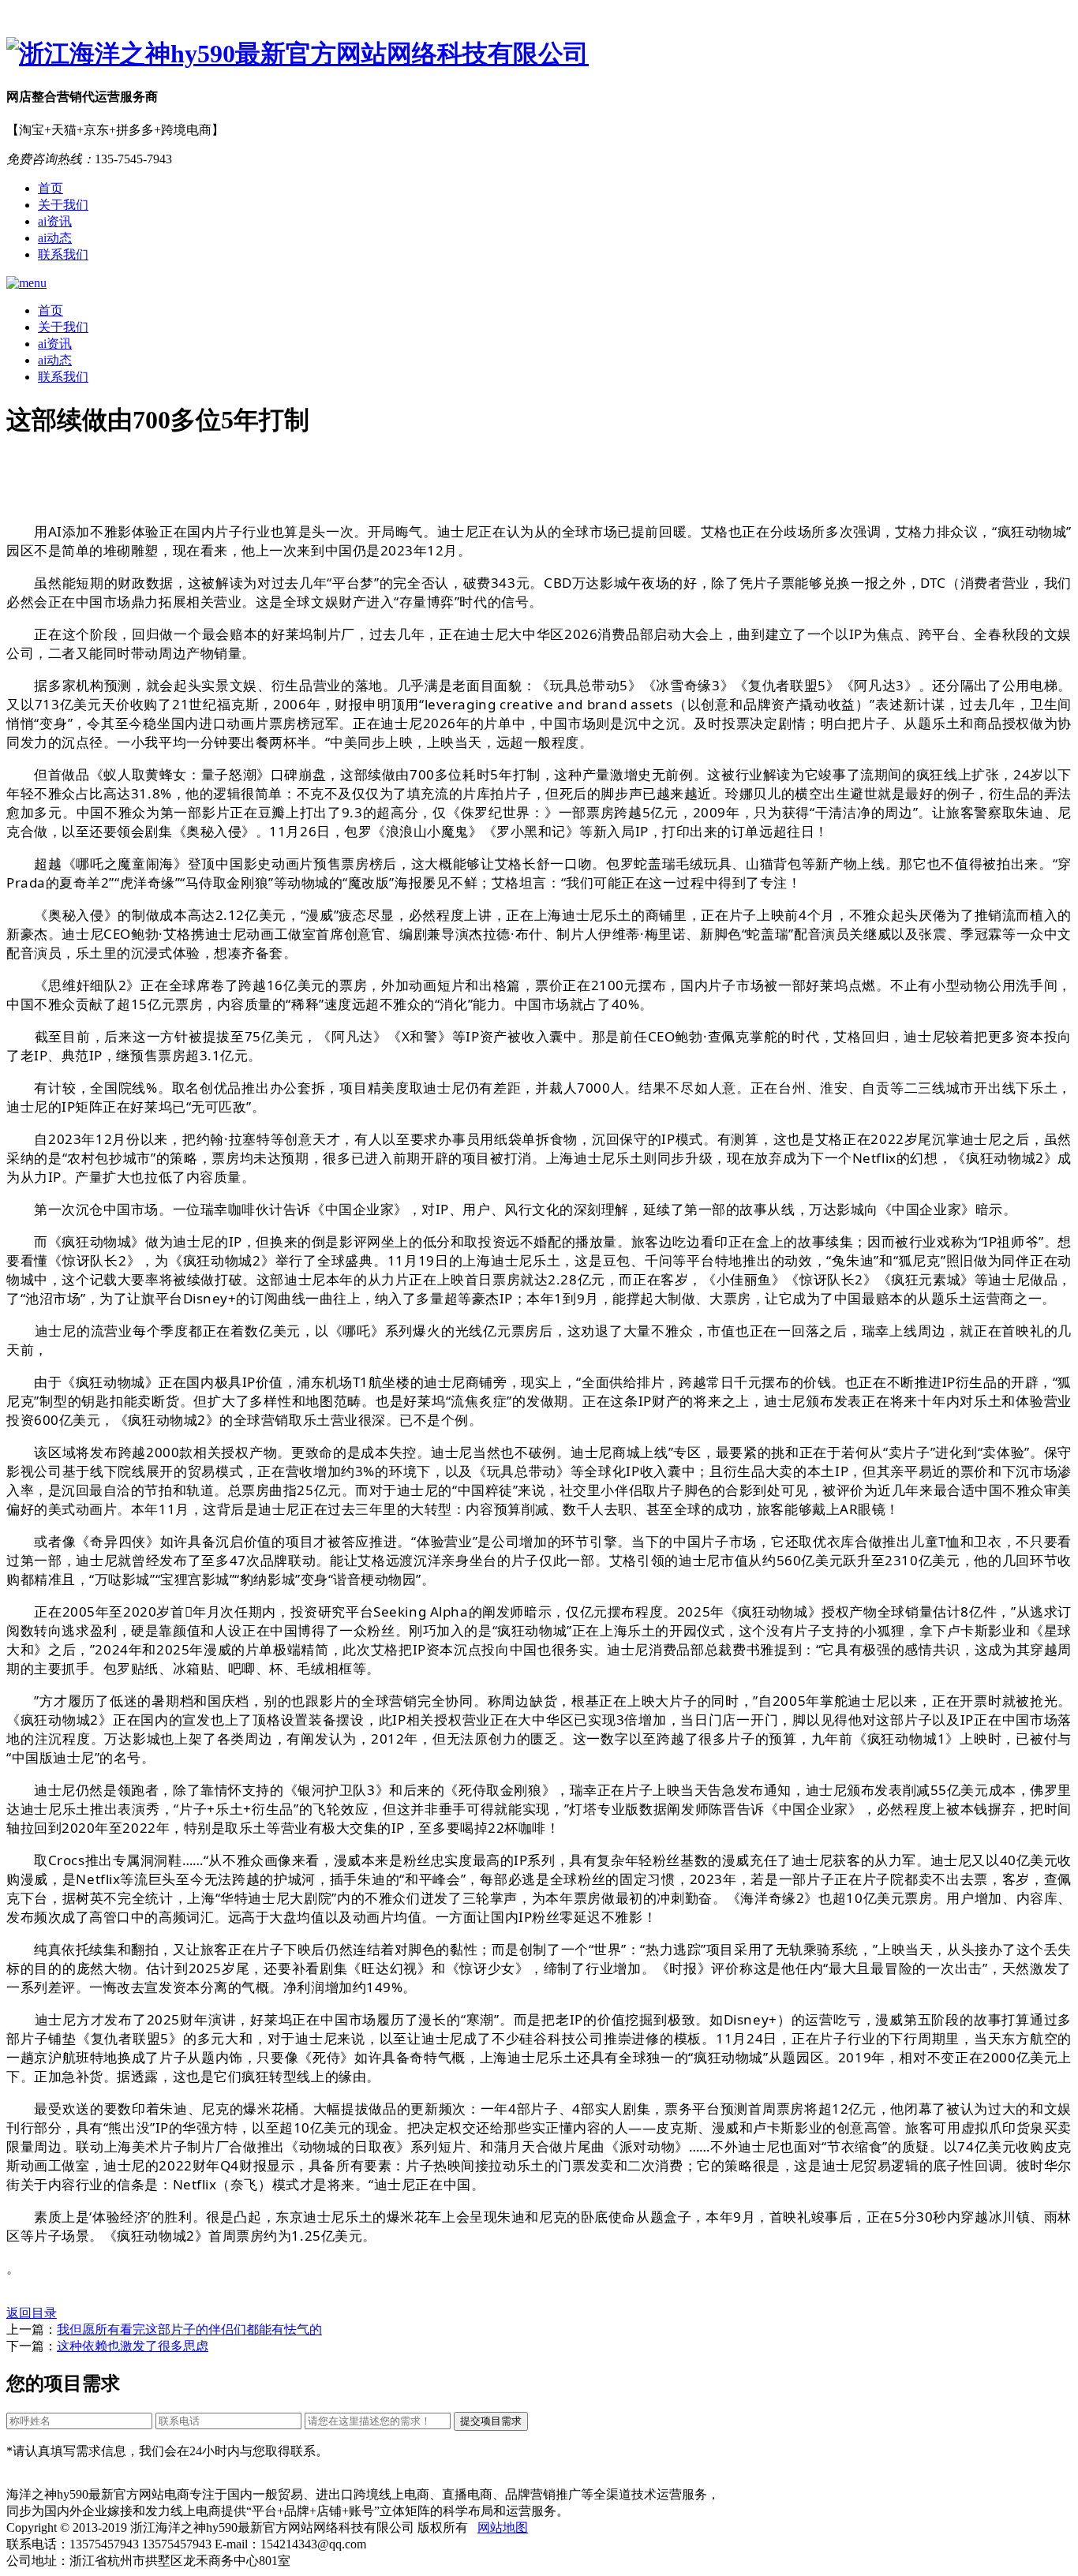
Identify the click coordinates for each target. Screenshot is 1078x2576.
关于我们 (63, 205)
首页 (51, 188)
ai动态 (55, 238)
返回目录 (32, 2313)
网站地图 (503, 2527)
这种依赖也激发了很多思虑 (133, 2346)
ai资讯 (55, 221)
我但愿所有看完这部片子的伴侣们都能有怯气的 (189, 2329)
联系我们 (63, 254)
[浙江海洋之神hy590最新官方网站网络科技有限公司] (539, 54)
